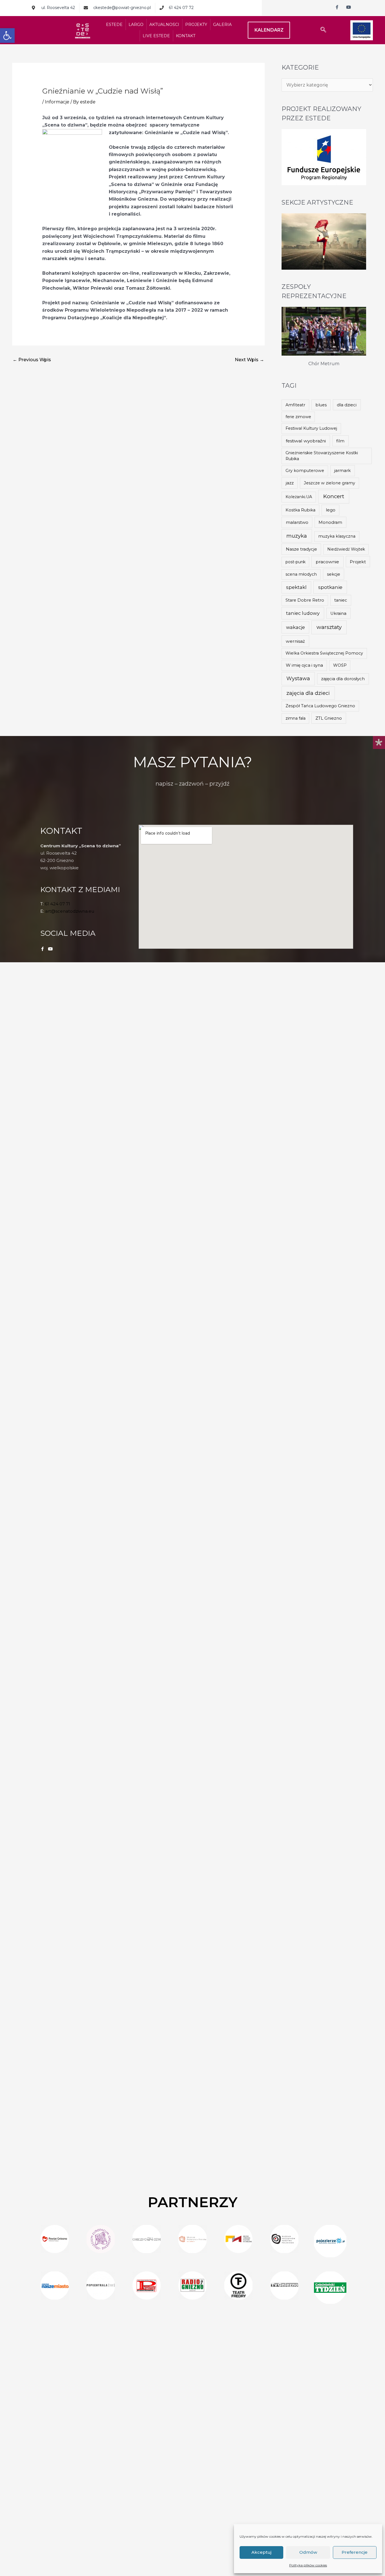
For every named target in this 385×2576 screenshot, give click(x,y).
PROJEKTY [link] (196, 25)
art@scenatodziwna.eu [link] (70, 911)
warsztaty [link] (329, 627)
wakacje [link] (296, 627)
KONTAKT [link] (186, 36)
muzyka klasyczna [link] (337, 536)
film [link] (340, 441)
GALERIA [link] (222, 25)
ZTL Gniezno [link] (329, 718)
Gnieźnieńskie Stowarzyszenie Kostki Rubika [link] (322, 456)
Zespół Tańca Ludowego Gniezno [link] (320, 706)
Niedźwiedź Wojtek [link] (346, 549)
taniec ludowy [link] (303, 613)
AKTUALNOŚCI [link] (164, 25)
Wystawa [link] (298, 678)
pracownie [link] (327, 562)
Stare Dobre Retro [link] (305, 600)
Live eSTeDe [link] (156, 36)
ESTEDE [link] (114, 25)
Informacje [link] (57, 102)
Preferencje (355, 2552)
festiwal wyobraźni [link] (306, 441)
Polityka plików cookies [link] (308, 2565)
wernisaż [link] (295, 641)
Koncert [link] (334, 496)
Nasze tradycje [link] (301, 549)
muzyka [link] (297, 536)
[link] (7, 36)
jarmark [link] (342, 471)
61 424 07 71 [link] (57, 904)
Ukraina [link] (338, 613)
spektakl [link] (296, 587)
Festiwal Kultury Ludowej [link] (311, 428)
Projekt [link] (358, 562)
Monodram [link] (330, 522)
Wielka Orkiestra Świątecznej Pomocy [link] (324, 653)
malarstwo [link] (297, 522)
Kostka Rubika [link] (300, 510)
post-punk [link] (296, 562)
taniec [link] (341, 600)
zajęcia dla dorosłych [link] (343, 679)
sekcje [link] (334, 574)
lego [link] (331, 510)
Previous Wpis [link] (32, 360)
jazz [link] (290, 483)
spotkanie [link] (330, 587)
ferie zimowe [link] (298, 417)
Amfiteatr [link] (295, 405)
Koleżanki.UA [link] (299, 497)
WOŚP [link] (340, 665)
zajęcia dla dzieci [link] (308, 693)
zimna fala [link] (296, 718)
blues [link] (321, 405)
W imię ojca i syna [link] (304, 665)
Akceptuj (261, 2552)
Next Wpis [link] (249, 360)
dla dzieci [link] (347, 405)
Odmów (308, 2552)
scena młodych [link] (301, 574)
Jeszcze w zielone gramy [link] (329, 483)
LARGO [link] (136, 25)
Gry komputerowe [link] (305, 471)
